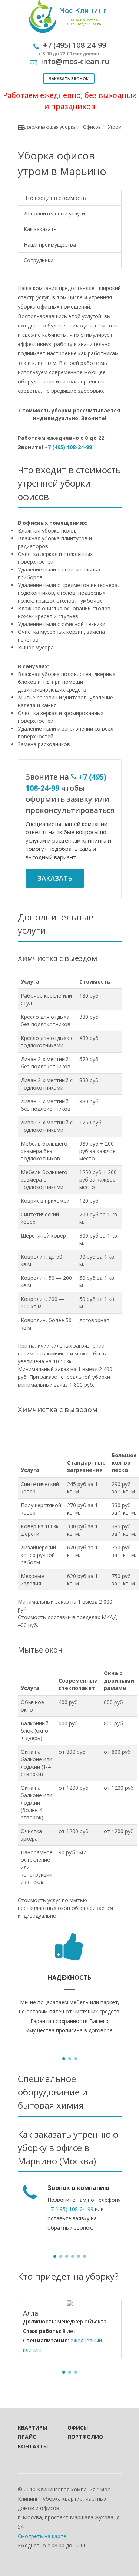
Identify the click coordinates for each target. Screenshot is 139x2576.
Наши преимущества (50, 245)
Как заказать (40, 229)
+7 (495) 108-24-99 (68, 447)
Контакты (33, 2446)
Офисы (78, 2427)
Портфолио (82, 2437)
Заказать (55, 878)
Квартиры (32, 2427)
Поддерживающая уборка (47, 127)
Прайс (27, 2437)
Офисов (92, 127)
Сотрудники (39, 260)
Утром (115, 127)
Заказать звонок (69, 78)
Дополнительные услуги (54, 213)
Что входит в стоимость (55, 198)
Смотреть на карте (42, 2536)
